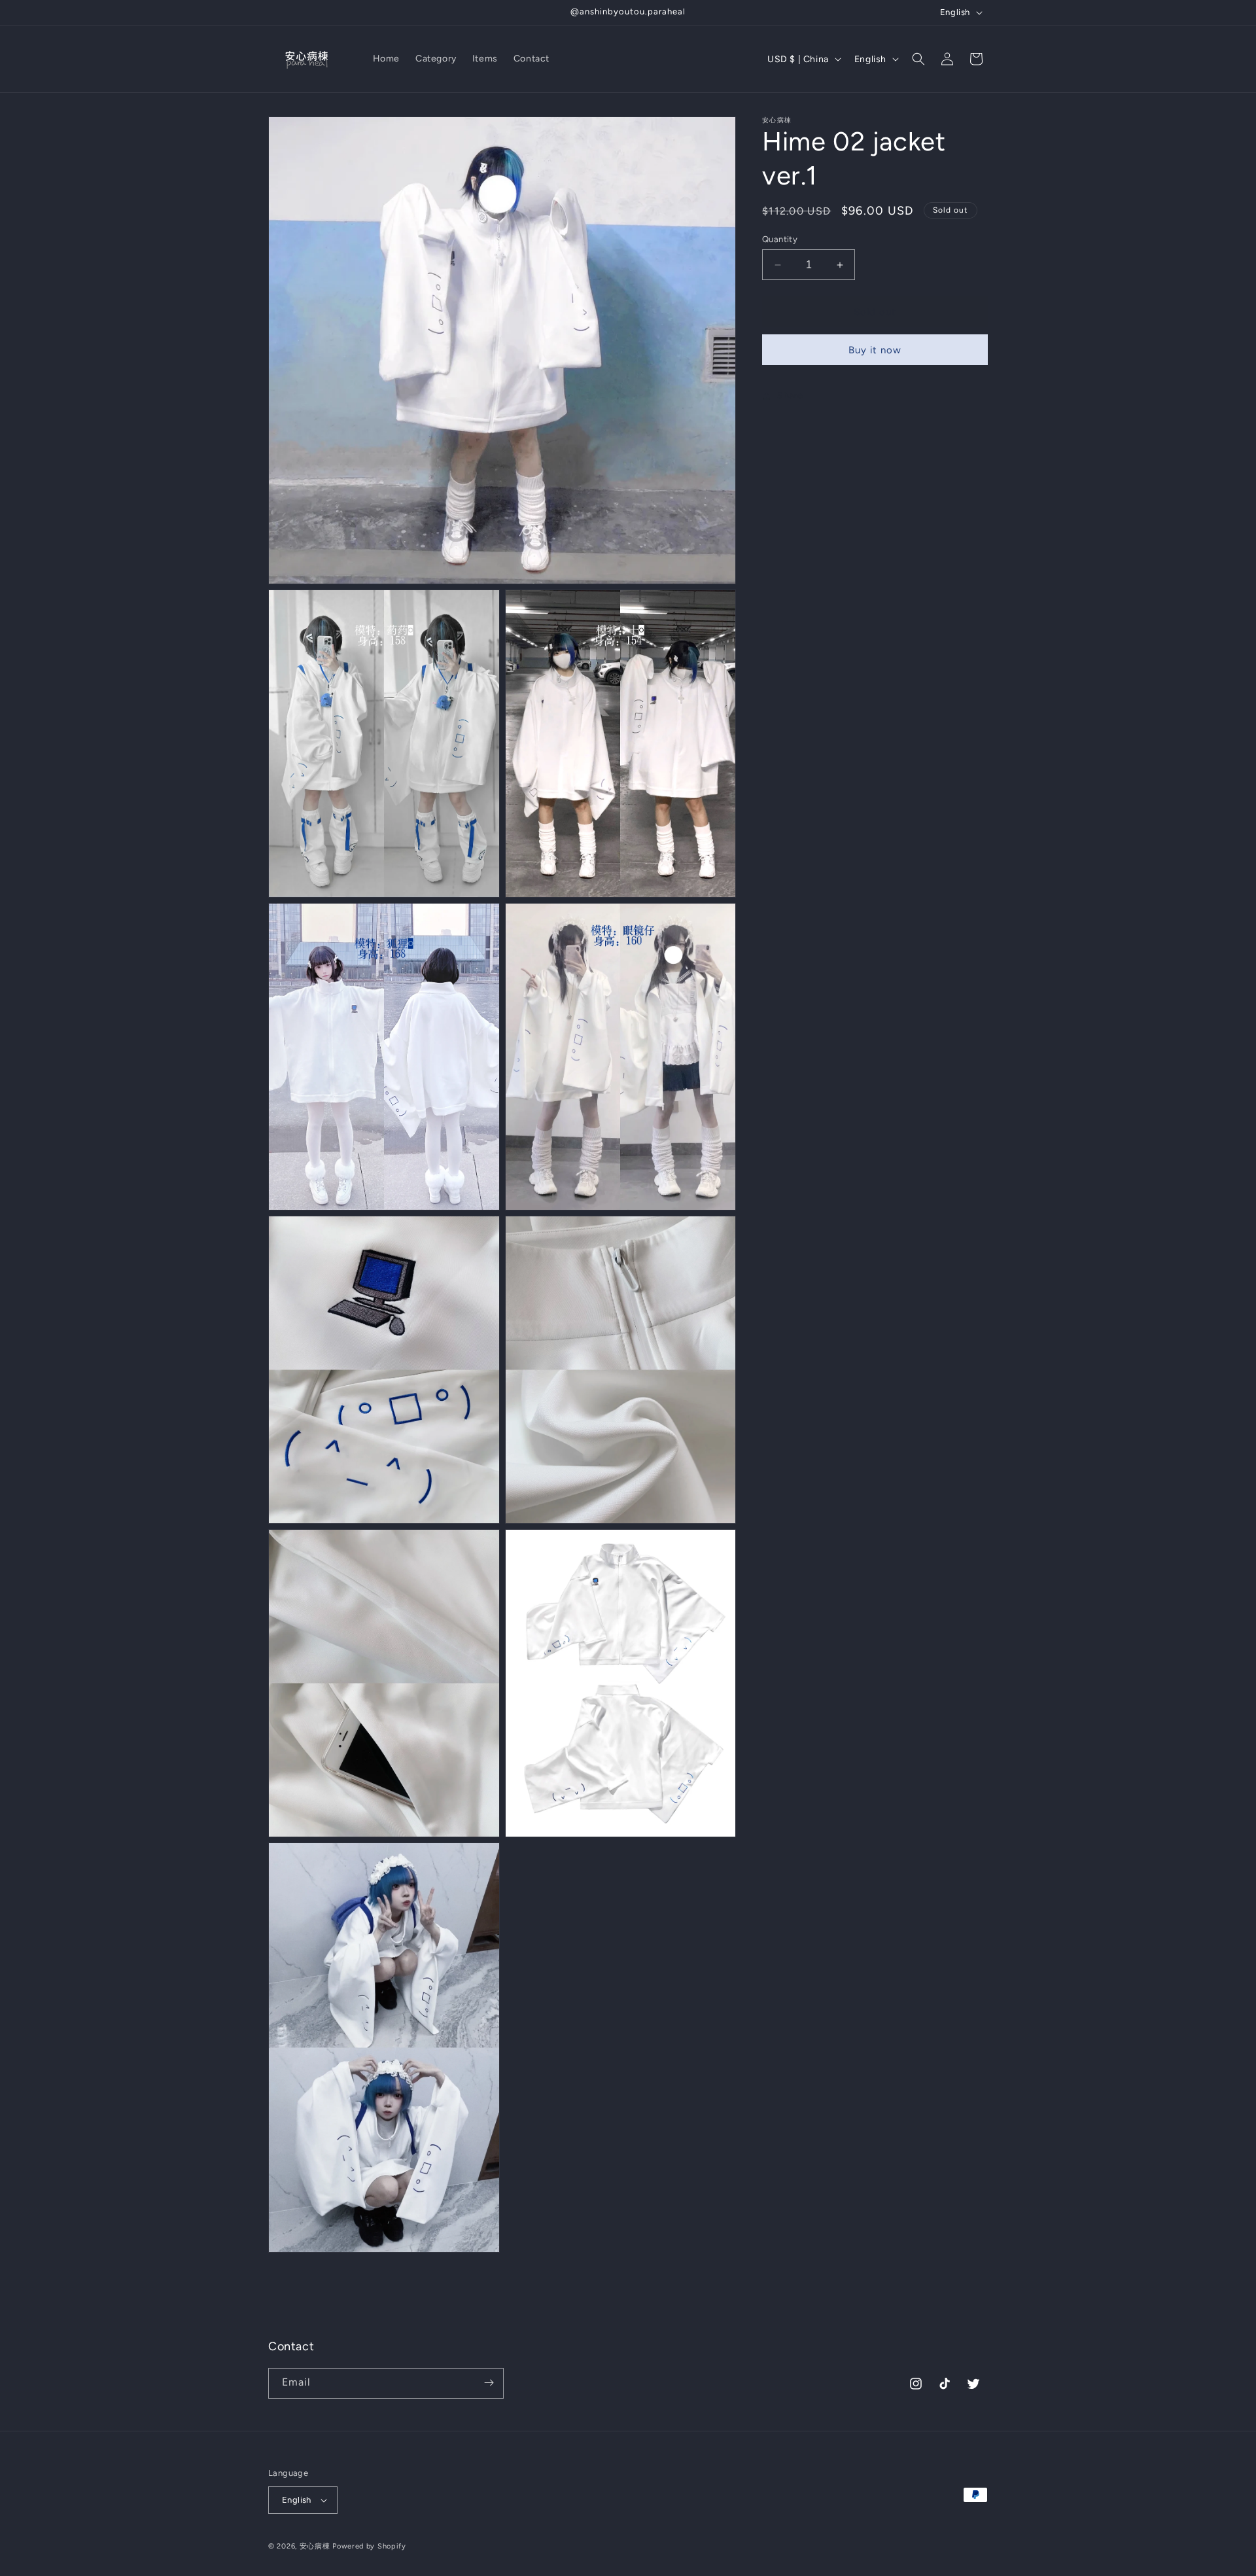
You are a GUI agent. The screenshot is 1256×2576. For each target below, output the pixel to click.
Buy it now (875, 350)
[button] (918, 59)
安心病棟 (315, 2546)
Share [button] (790, 396)
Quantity (780, 239)
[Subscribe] (489, 2383)
